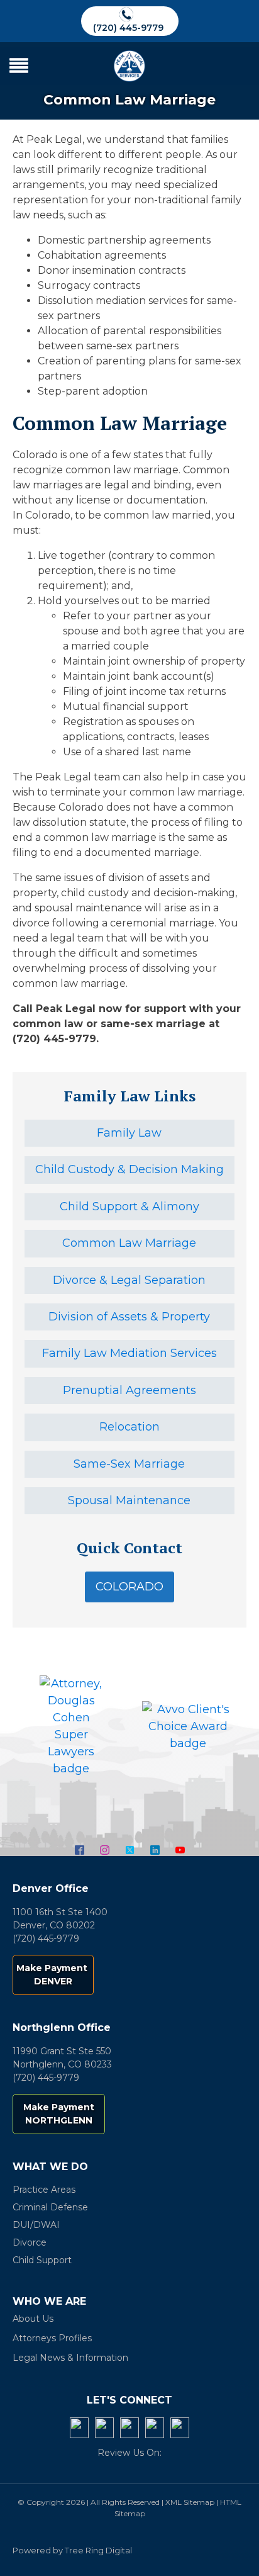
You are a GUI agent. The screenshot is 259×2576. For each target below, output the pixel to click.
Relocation (129, 1427)
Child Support (42, 2260)
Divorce (30, 2242)
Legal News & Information (70, 2358)
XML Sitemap (190, 2502)
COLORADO (129, 1587)
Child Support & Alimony (129, 1206)
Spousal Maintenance (129, 1500)
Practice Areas (44, 2190)
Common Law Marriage (129, 1243)
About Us (33, 2319)
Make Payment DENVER (53, 1975)
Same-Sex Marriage (129, 1464)
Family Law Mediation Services (129, 1353)
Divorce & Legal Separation (129, 1280)
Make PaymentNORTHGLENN (59, 2114)
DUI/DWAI (36, 2225)
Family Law (129, 1133)
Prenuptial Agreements (129, 1390)
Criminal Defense (50, 2207)
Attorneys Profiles (52, 2338)
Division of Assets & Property (129, 1317)
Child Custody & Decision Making (129, 1169)
